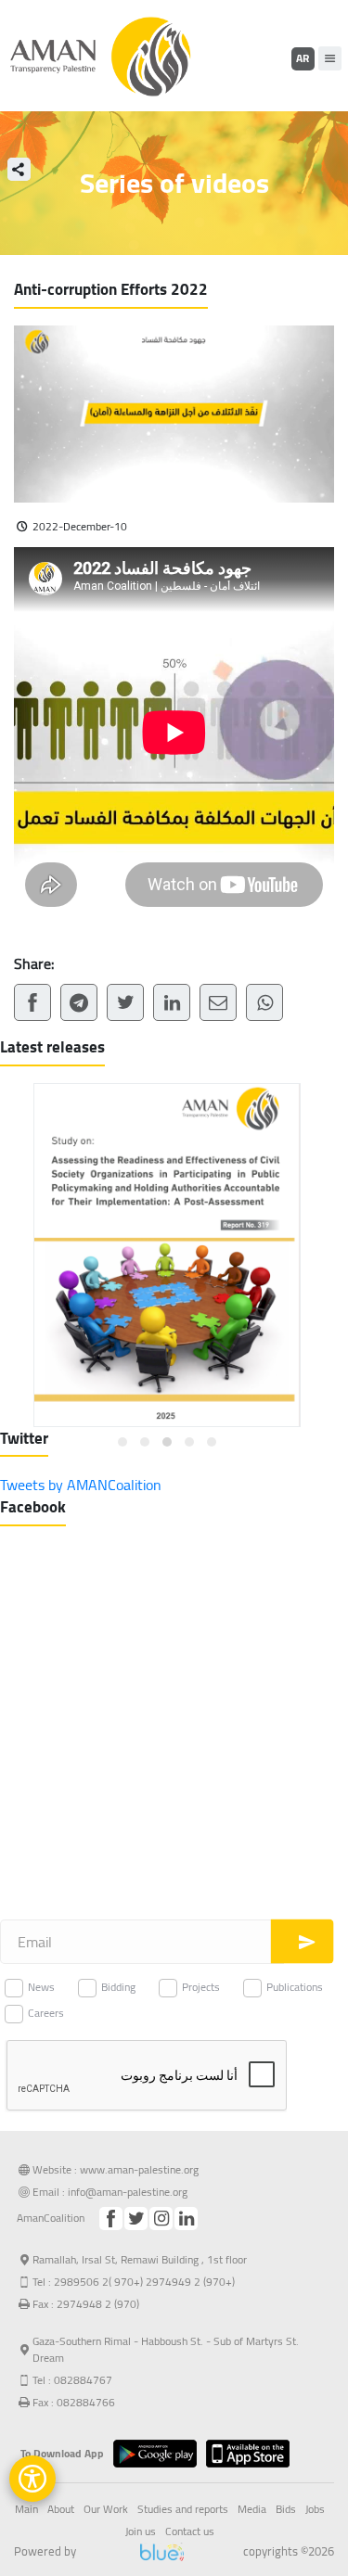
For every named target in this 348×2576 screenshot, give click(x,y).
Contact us (190, 2531)
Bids (286, 2509)
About (61, 2509)
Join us (141, 2531)
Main (26, 2509)
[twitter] (136, 2219)
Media (252, 2509)
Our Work (106, 2509)
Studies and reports (183, 2509)
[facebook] (111, 2219)
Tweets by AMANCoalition (81, 1485)
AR (303, 58)
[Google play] (160, 2454)
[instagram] (161, 2219)
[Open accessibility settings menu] (32, 2479)
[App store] (252, 2454)
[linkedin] (186, 2219)
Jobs (315, 2509)
